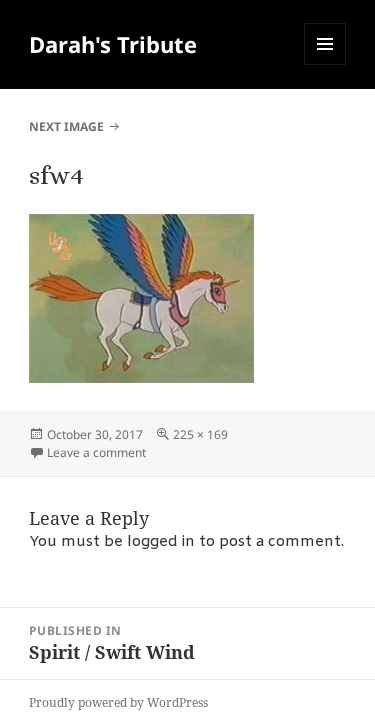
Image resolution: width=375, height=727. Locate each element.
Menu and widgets (325, 64)
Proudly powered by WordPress (118, 702)
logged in (161, 542)
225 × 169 (200, 434)
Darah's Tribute (113, 44)
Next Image (66, 126)
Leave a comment (96, 452)
